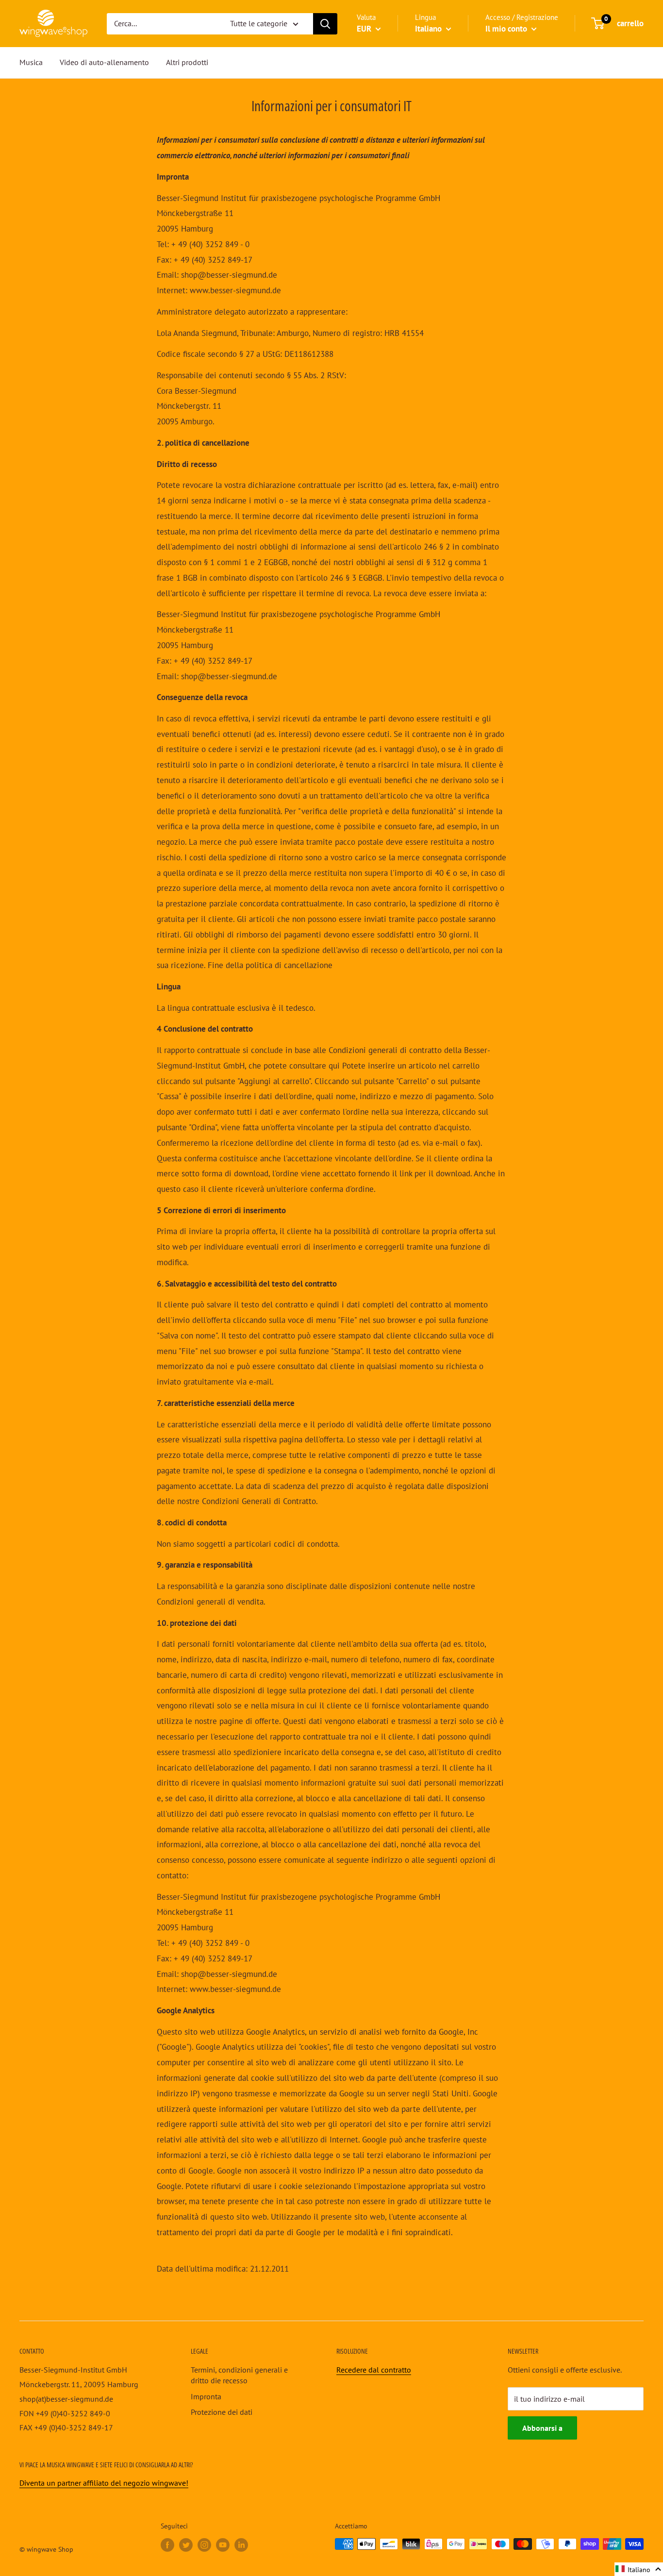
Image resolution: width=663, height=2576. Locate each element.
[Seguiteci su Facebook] (167, 2545)
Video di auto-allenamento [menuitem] (104, 62)
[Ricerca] (325, 24)
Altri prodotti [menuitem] (187, 62)
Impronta (206, 2396)
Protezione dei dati (222, 2412)
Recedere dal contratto (374, 2370)
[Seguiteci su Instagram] (204, 2545)
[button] (639, 2569)
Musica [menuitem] (31, 62)
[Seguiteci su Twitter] (186, 2545)
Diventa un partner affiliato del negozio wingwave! (104, 2483)
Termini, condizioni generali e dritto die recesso (239, 2375)
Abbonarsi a (542, 2428)
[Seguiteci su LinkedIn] (241, 2545)
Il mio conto (507, 29)
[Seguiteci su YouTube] (223, 2545)
